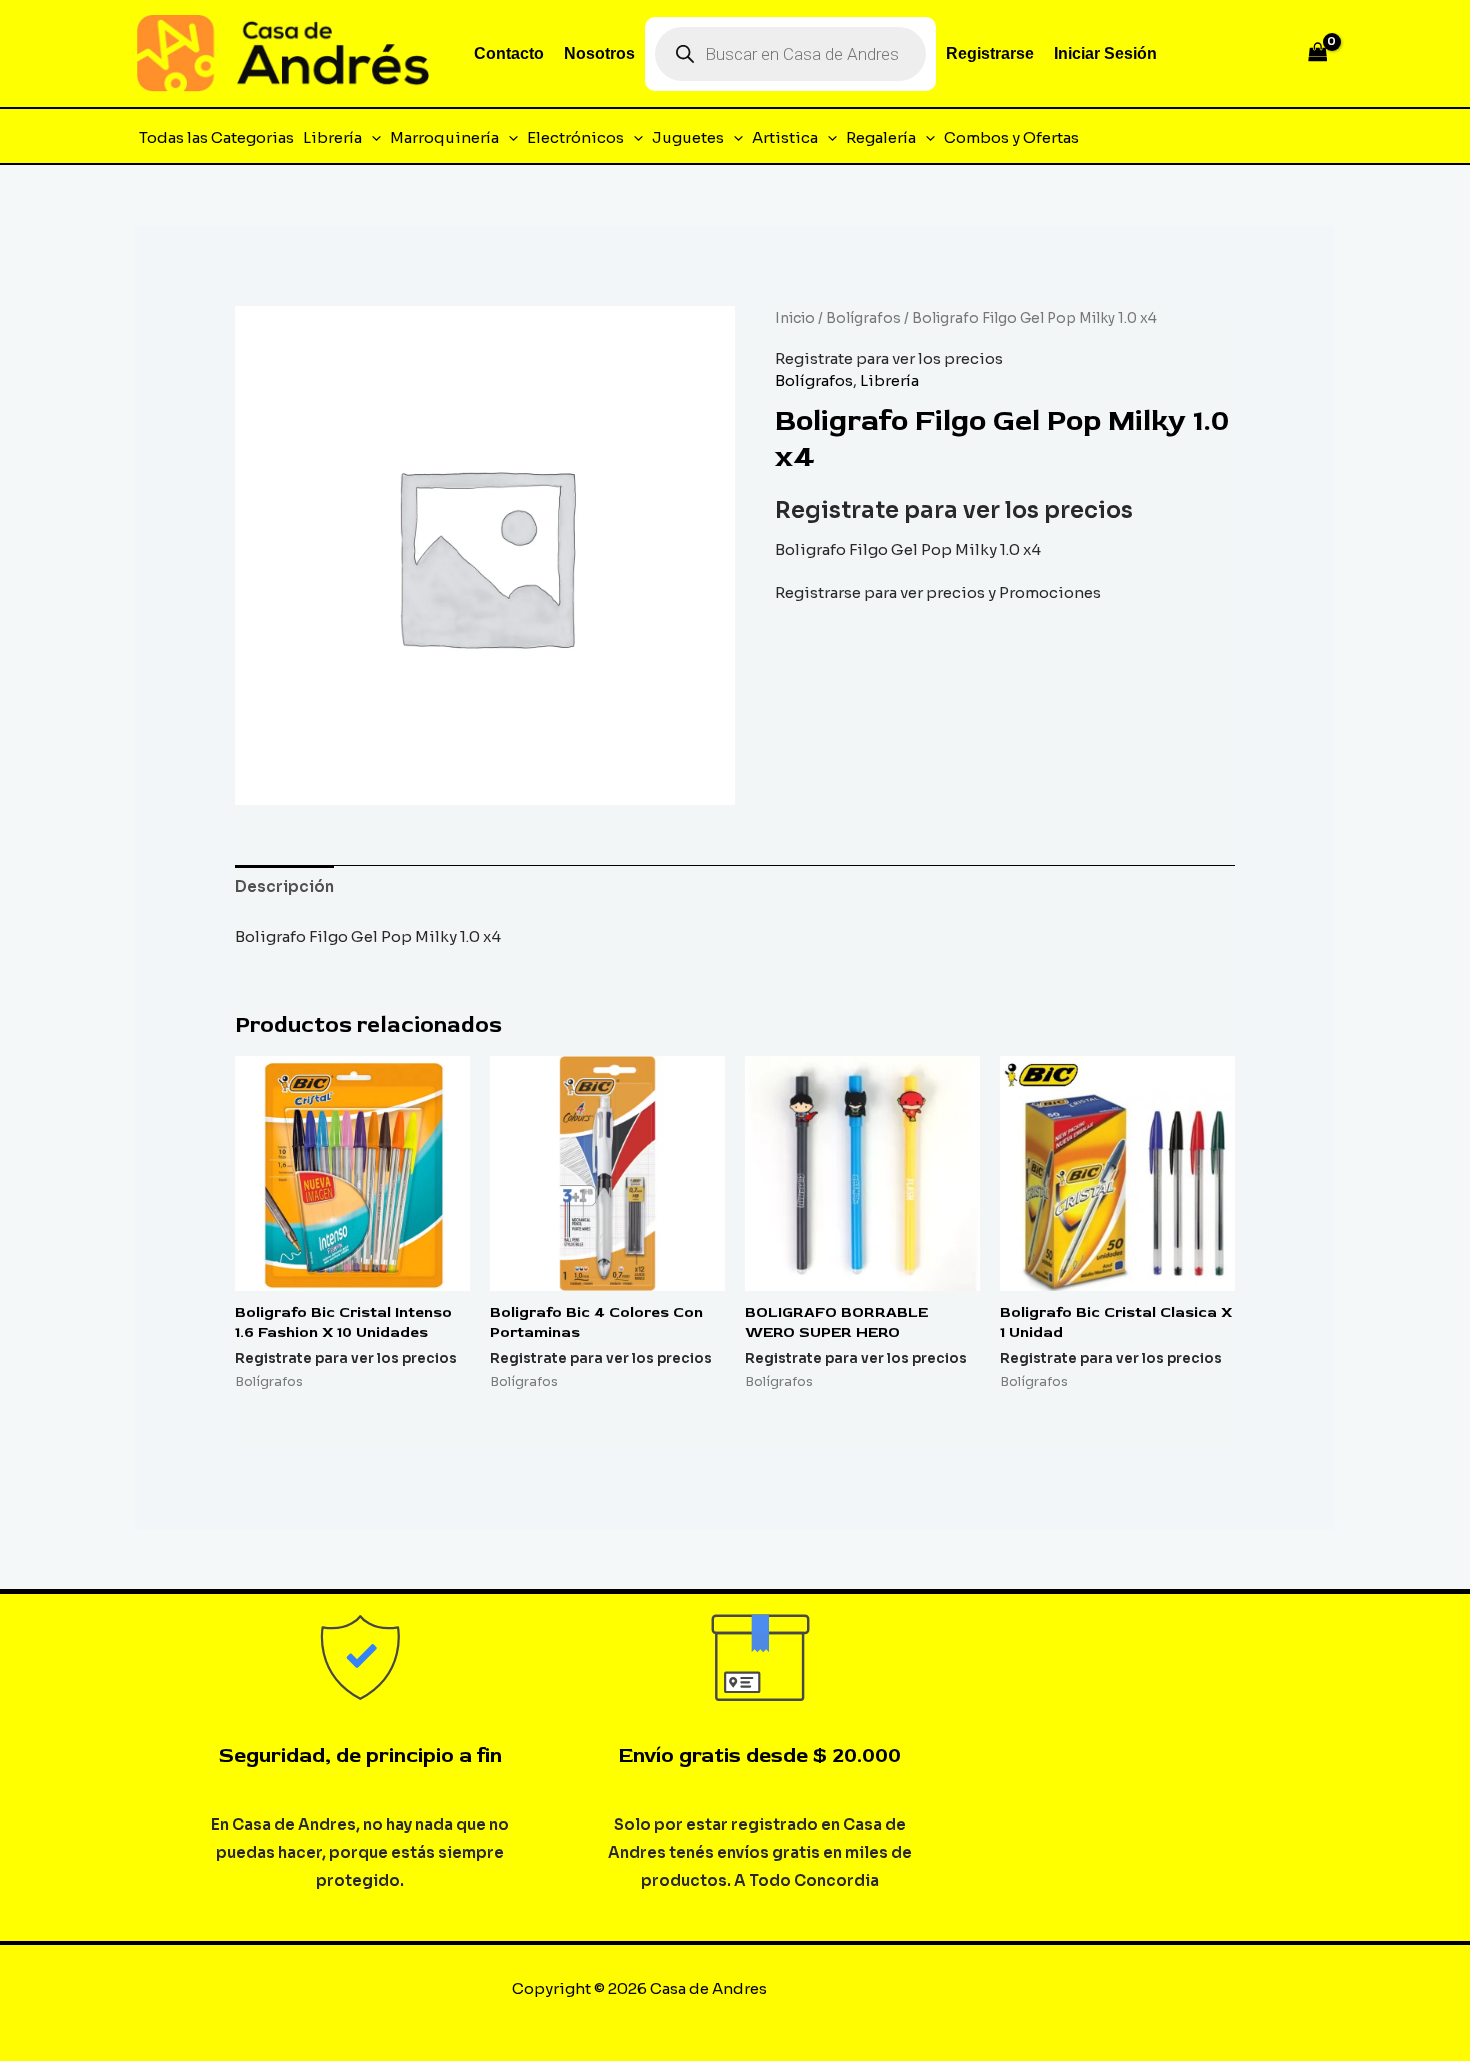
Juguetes (688, 137)
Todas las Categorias (216, 137)
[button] (371, 138)
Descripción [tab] (284, 886)
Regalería (881, 137)
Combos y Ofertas (1011, 137)
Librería (332, 137)
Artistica (785, 137)
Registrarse (990, 53)
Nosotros (599, 53)
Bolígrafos (863, 318)
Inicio (795, 318)
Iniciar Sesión (1105, 53)
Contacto (509, 53)
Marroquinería (444, 137)
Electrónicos (575, 137)
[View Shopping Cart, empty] (1318, 53)
